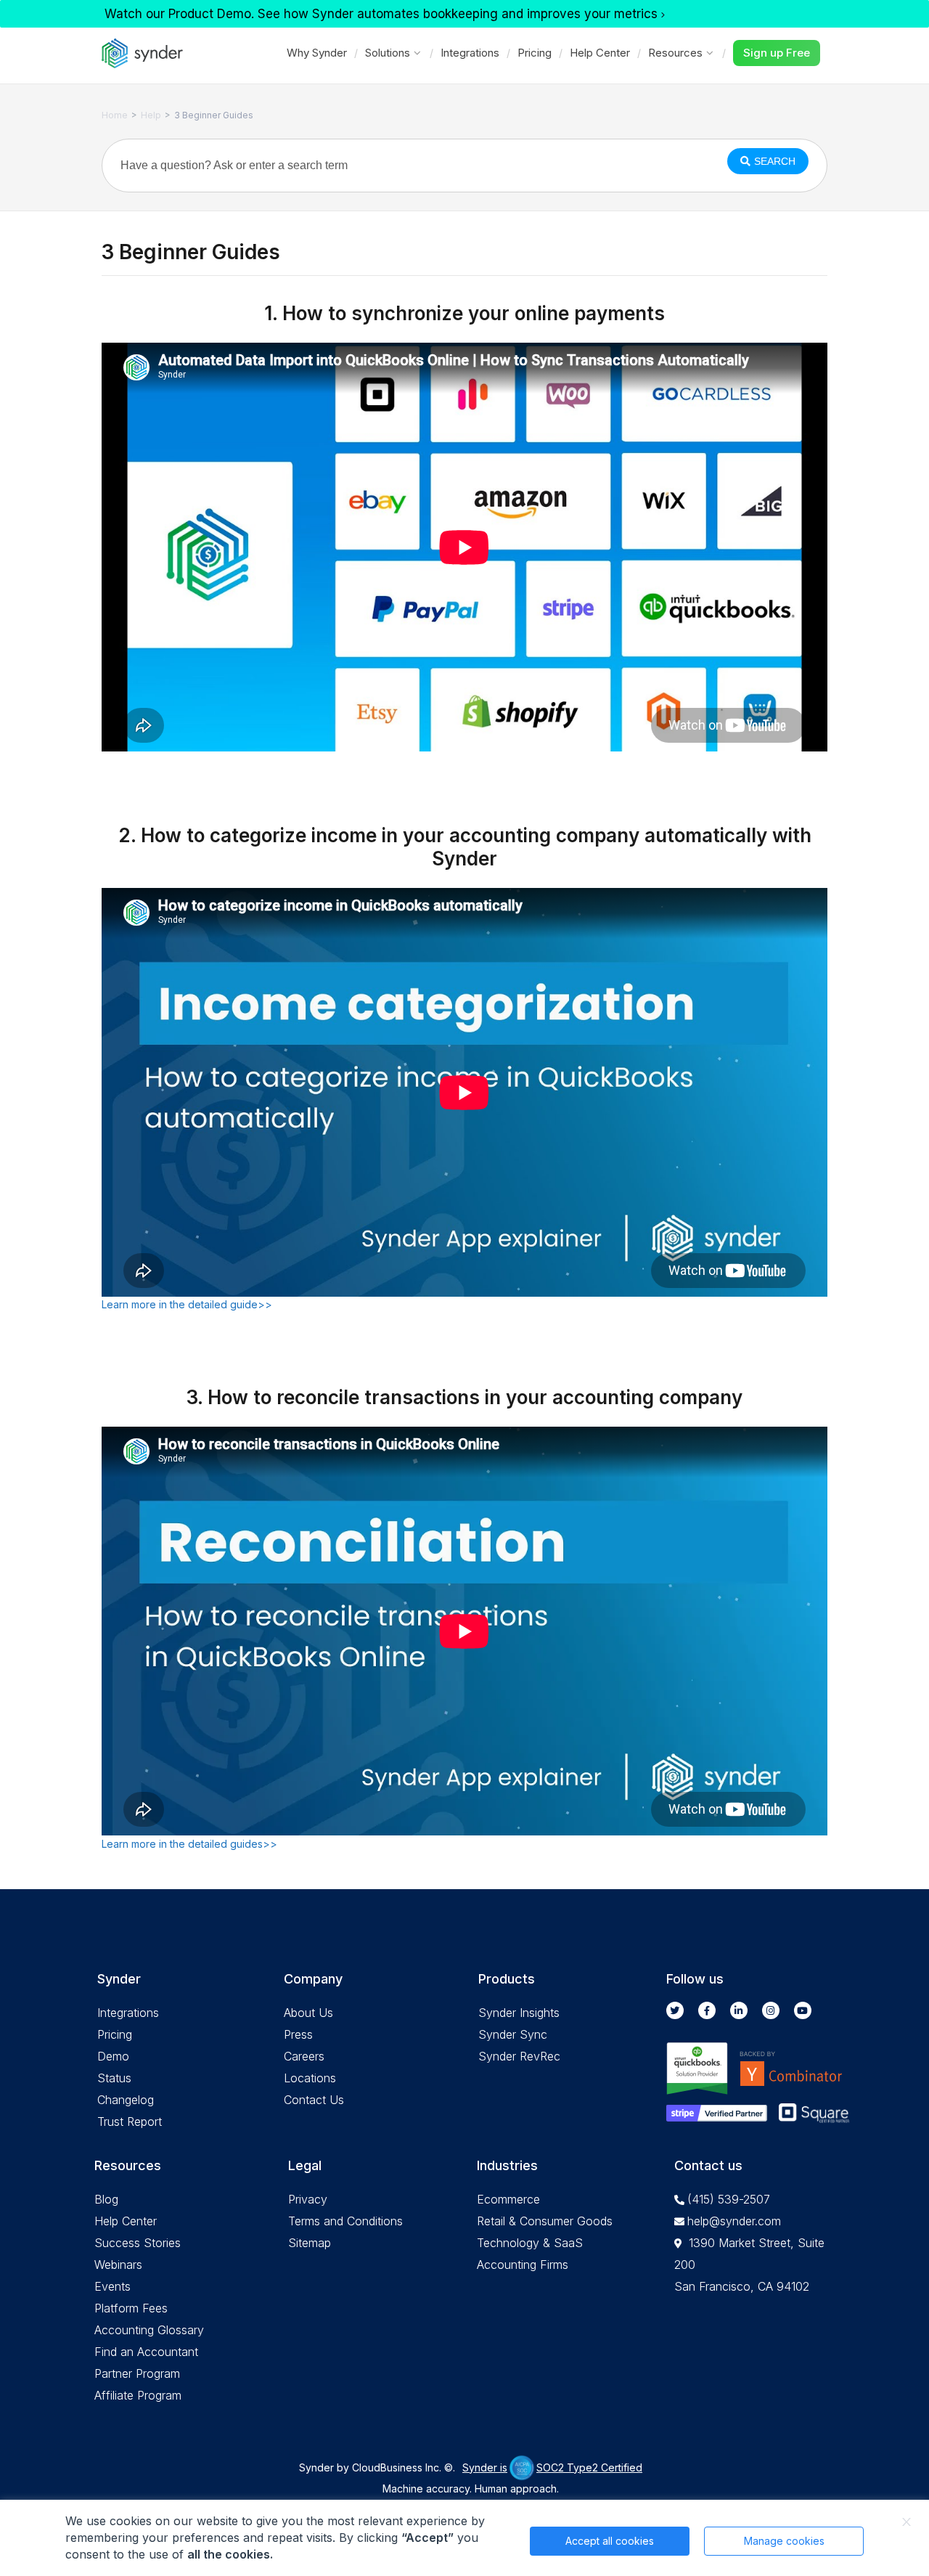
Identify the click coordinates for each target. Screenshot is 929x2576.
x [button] (907, 2522)
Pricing (535, 53)
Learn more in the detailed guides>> (189, 1844)
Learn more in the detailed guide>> (187, 1304)
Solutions (388, 53)
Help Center (600, 53)
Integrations (470, 53)
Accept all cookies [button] (610, 2541)
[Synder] (142, 53)
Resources (675, 53)
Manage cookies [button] (784, 2541)
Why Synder (317, 53)
